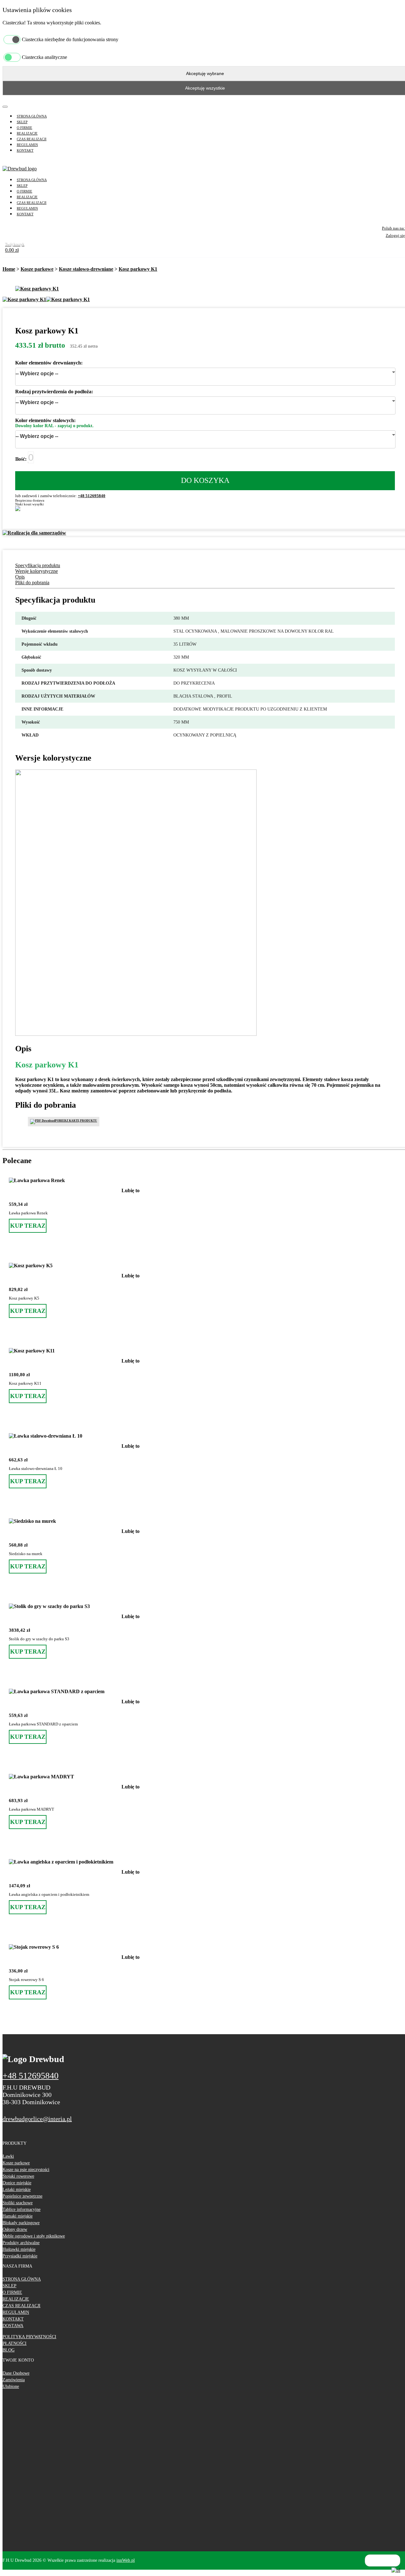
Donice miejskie (17, 2183)
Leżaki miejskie (17, 2190)
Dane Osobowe (16, 2373)
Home (9, 269)
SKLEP (22, 122)
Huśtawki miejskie (19, 2249)
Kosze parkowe (37, 269)
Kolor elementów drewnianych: (49, 363)
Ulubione (11, 2386)
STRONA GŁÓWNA (32, 116)
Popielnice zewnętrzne (22, 2196)
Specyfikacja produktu (38, 565)
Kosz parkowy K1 (138, 269)
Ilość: (21, 459)
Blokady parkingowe (21, 2223)
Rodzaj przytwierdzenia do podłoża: (54, 392)
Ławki (8, 2156)
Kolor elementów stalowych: (45, 420)
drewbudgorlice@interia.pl (37, 2119)
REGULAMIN (27, 145)
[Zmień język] (396, 2570)
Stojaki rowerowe (18, 2176)
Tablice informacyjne (22, 2209)
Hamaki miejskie (18, 2216)
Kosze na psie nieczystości (26, 2170)
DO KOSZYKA (205, 480)
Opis (20, 577)
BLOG (9, 2350)
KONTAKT (25, 150)
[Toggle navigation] (5, 107)
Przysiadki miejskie (20, 2256)
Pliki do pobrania (32, 582)
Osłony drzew (15, 2229)
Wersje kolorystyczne (37, 571)
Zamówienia (14, 2380)
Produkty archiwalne (21, 2243)
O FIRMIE (25, 128)
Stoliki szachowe (18, 2203)
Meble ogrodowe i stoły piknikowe (34, 2236)
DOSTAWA (13, 2326)
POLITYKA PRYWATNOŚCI (29, 2337)
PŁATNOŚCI (15, 2343)
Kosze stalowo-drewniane (86, 269)
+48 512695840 (92, 496)
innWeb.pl (126, 2560)
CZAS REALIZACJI (32, 139)
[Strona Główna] (20, 169)
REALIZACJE (27, 133)
